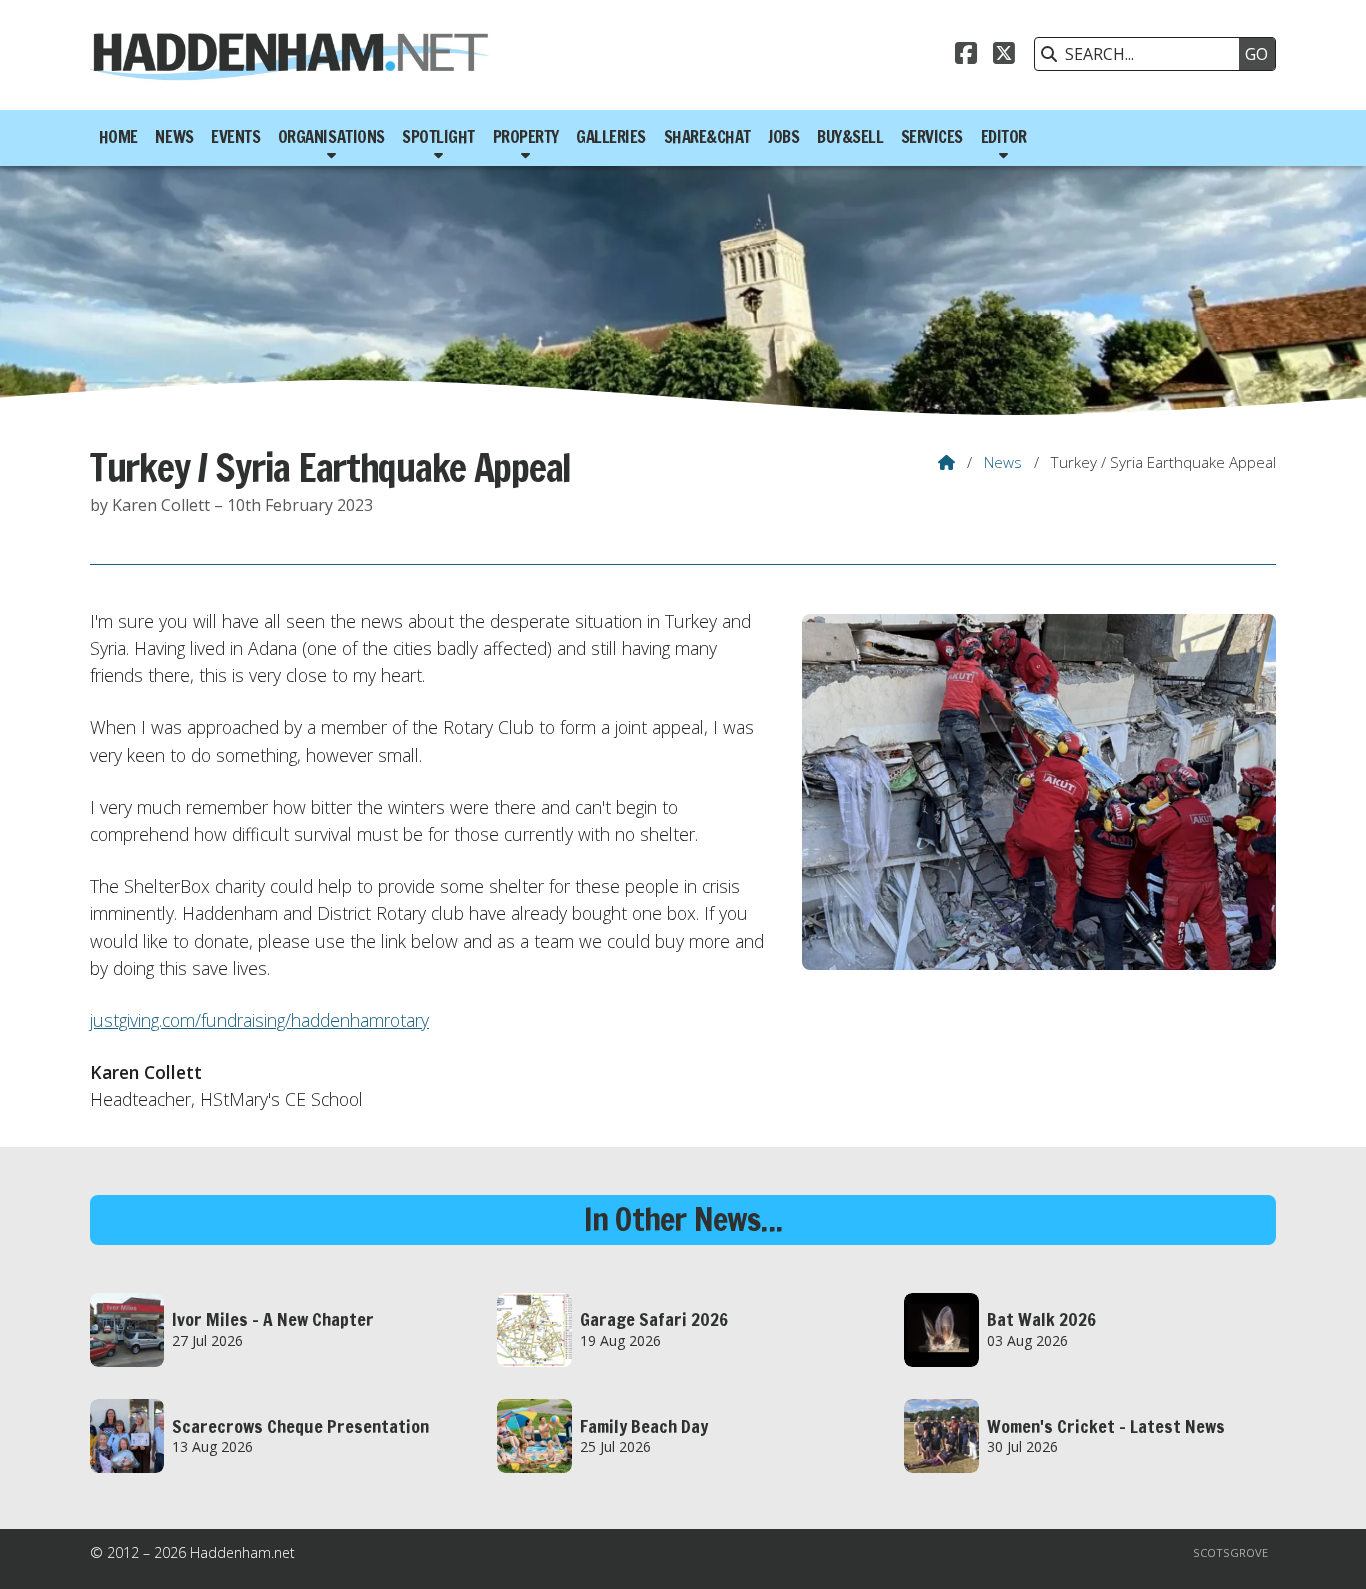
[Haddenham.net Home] (290, 55)
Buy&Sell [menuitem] (850, 137)
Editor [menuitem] (1004, 137)
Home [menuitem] (118, 137)
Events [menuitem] (235, 137)
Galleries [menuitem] (611, 137)
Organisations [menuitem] (331, 137)
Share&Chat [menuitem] (707, 137)
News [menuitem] (174, 137)
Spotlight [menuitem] (438, 137)
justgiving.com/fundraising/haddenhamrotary (259, 1020)
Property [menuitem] (526, 137)
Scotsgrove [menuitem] (1230, 1552)
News (1003, 462)
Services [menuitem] (932, 137)
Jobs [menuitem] (783, 137)
